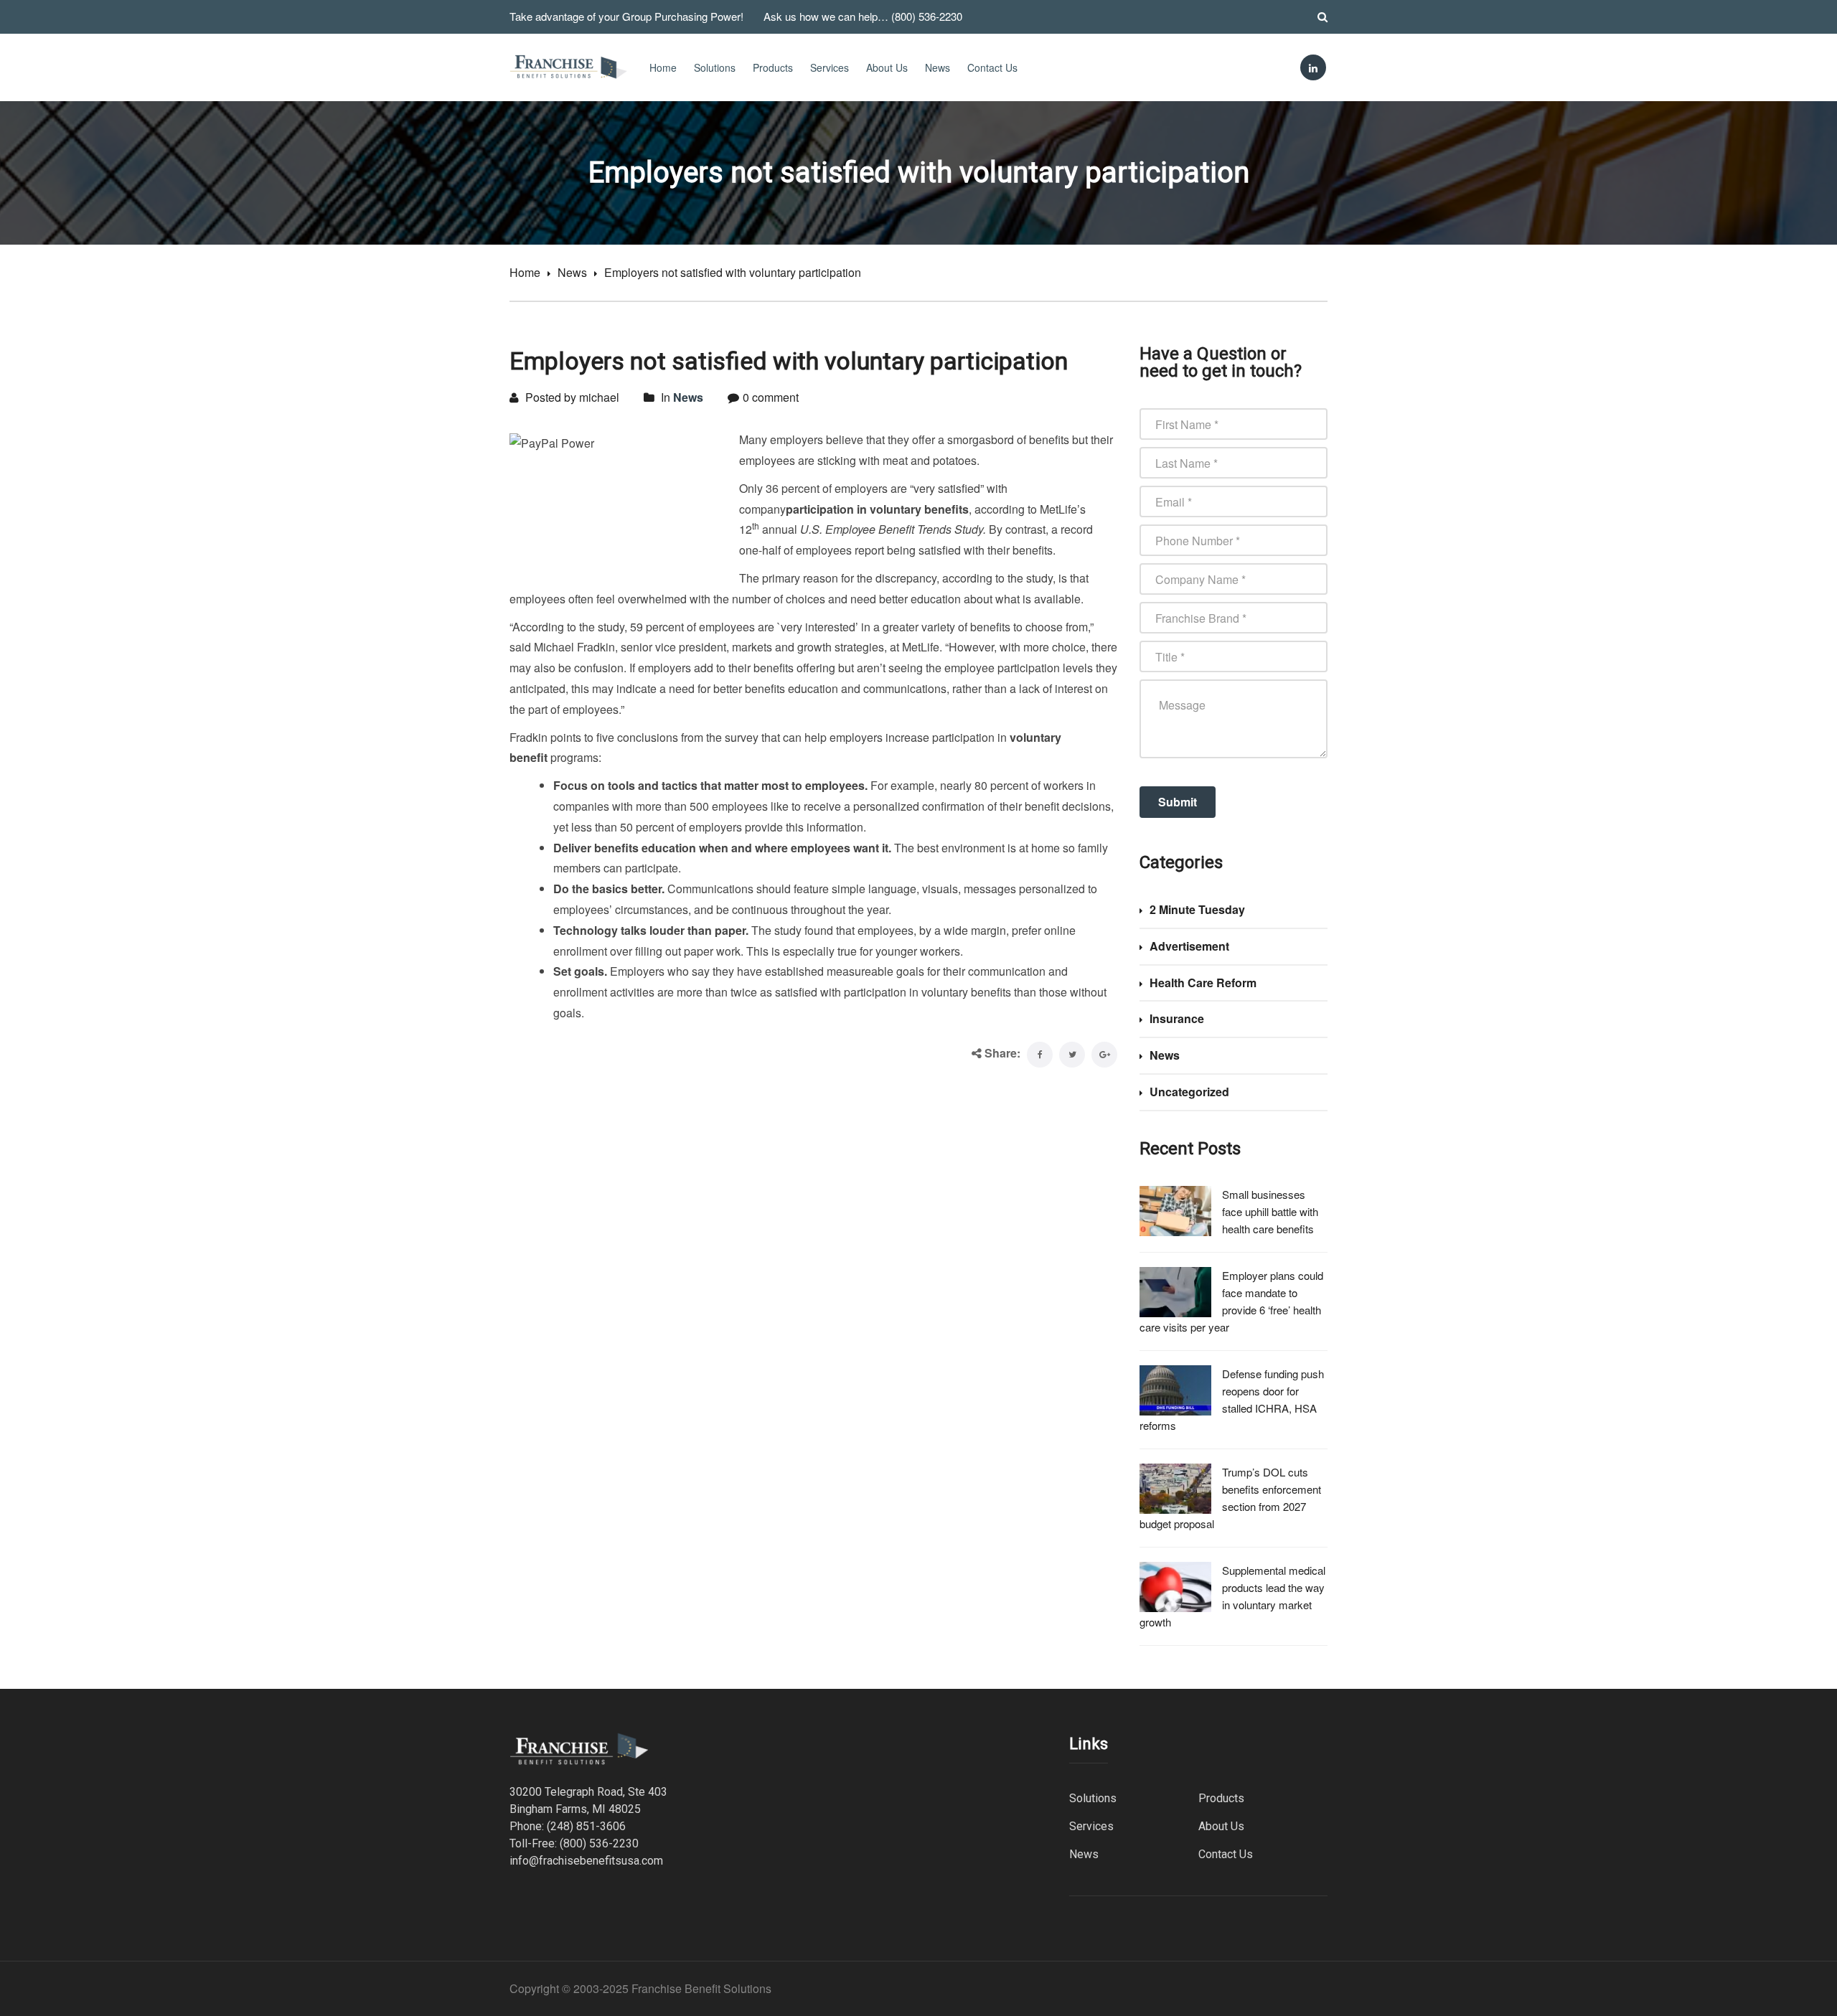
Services (830, 67)
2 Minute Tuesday (1197, 909)
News (938, 67)
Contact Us (992, 67)
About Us (887, 67)
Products (773, 67)
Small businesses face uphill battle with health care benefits (1270, 1211)
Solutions (715, 67)
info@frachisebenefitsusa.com (586, 1861)
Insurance (1177, 1018)
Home (663, 67)
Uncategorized (1189, 1092)
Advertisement (1189, 946)
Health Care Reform (1203, 983)
